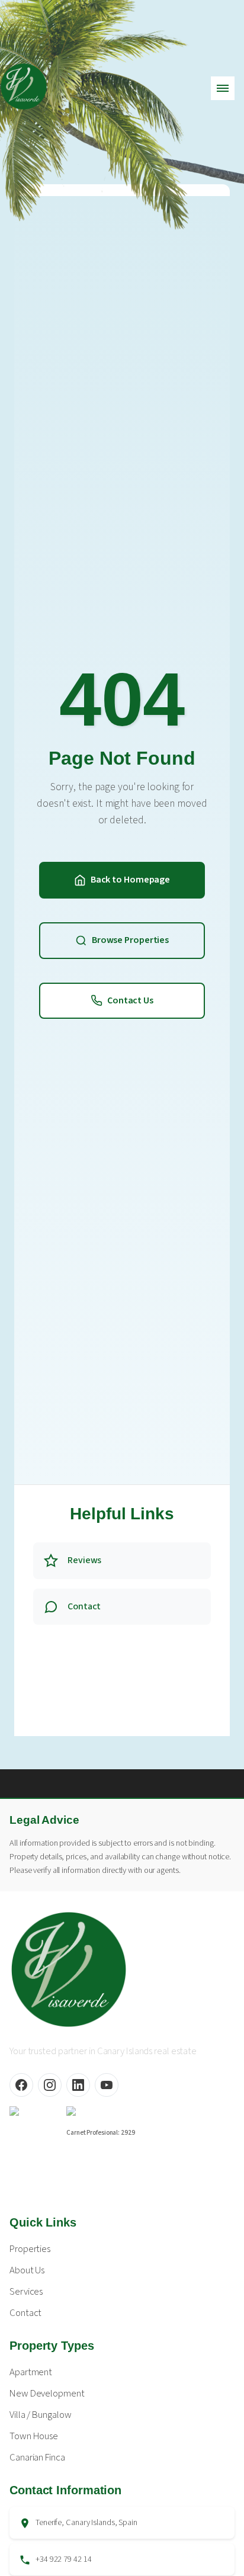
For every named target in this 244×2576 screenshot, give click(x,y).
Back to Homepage (130, 880)
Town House (34, 2436)
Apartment (31, 2372)
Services (26, 2292)
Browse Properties (130, 940)
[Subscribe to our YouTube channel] (107, 2085)
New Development (47, 2394)
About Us (27, 2270)
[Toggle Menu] (223, 88)
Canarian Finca (37, 2458)
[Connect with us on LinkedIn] (78, 2085)
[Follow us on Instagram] (50, 2085)
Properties (30, 2249)
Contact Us (130, 1000)
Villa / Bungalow (40, 2415)
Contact (25, 2313)
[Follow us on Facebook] (21, 2085)
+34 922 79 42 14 (63, 2559)
